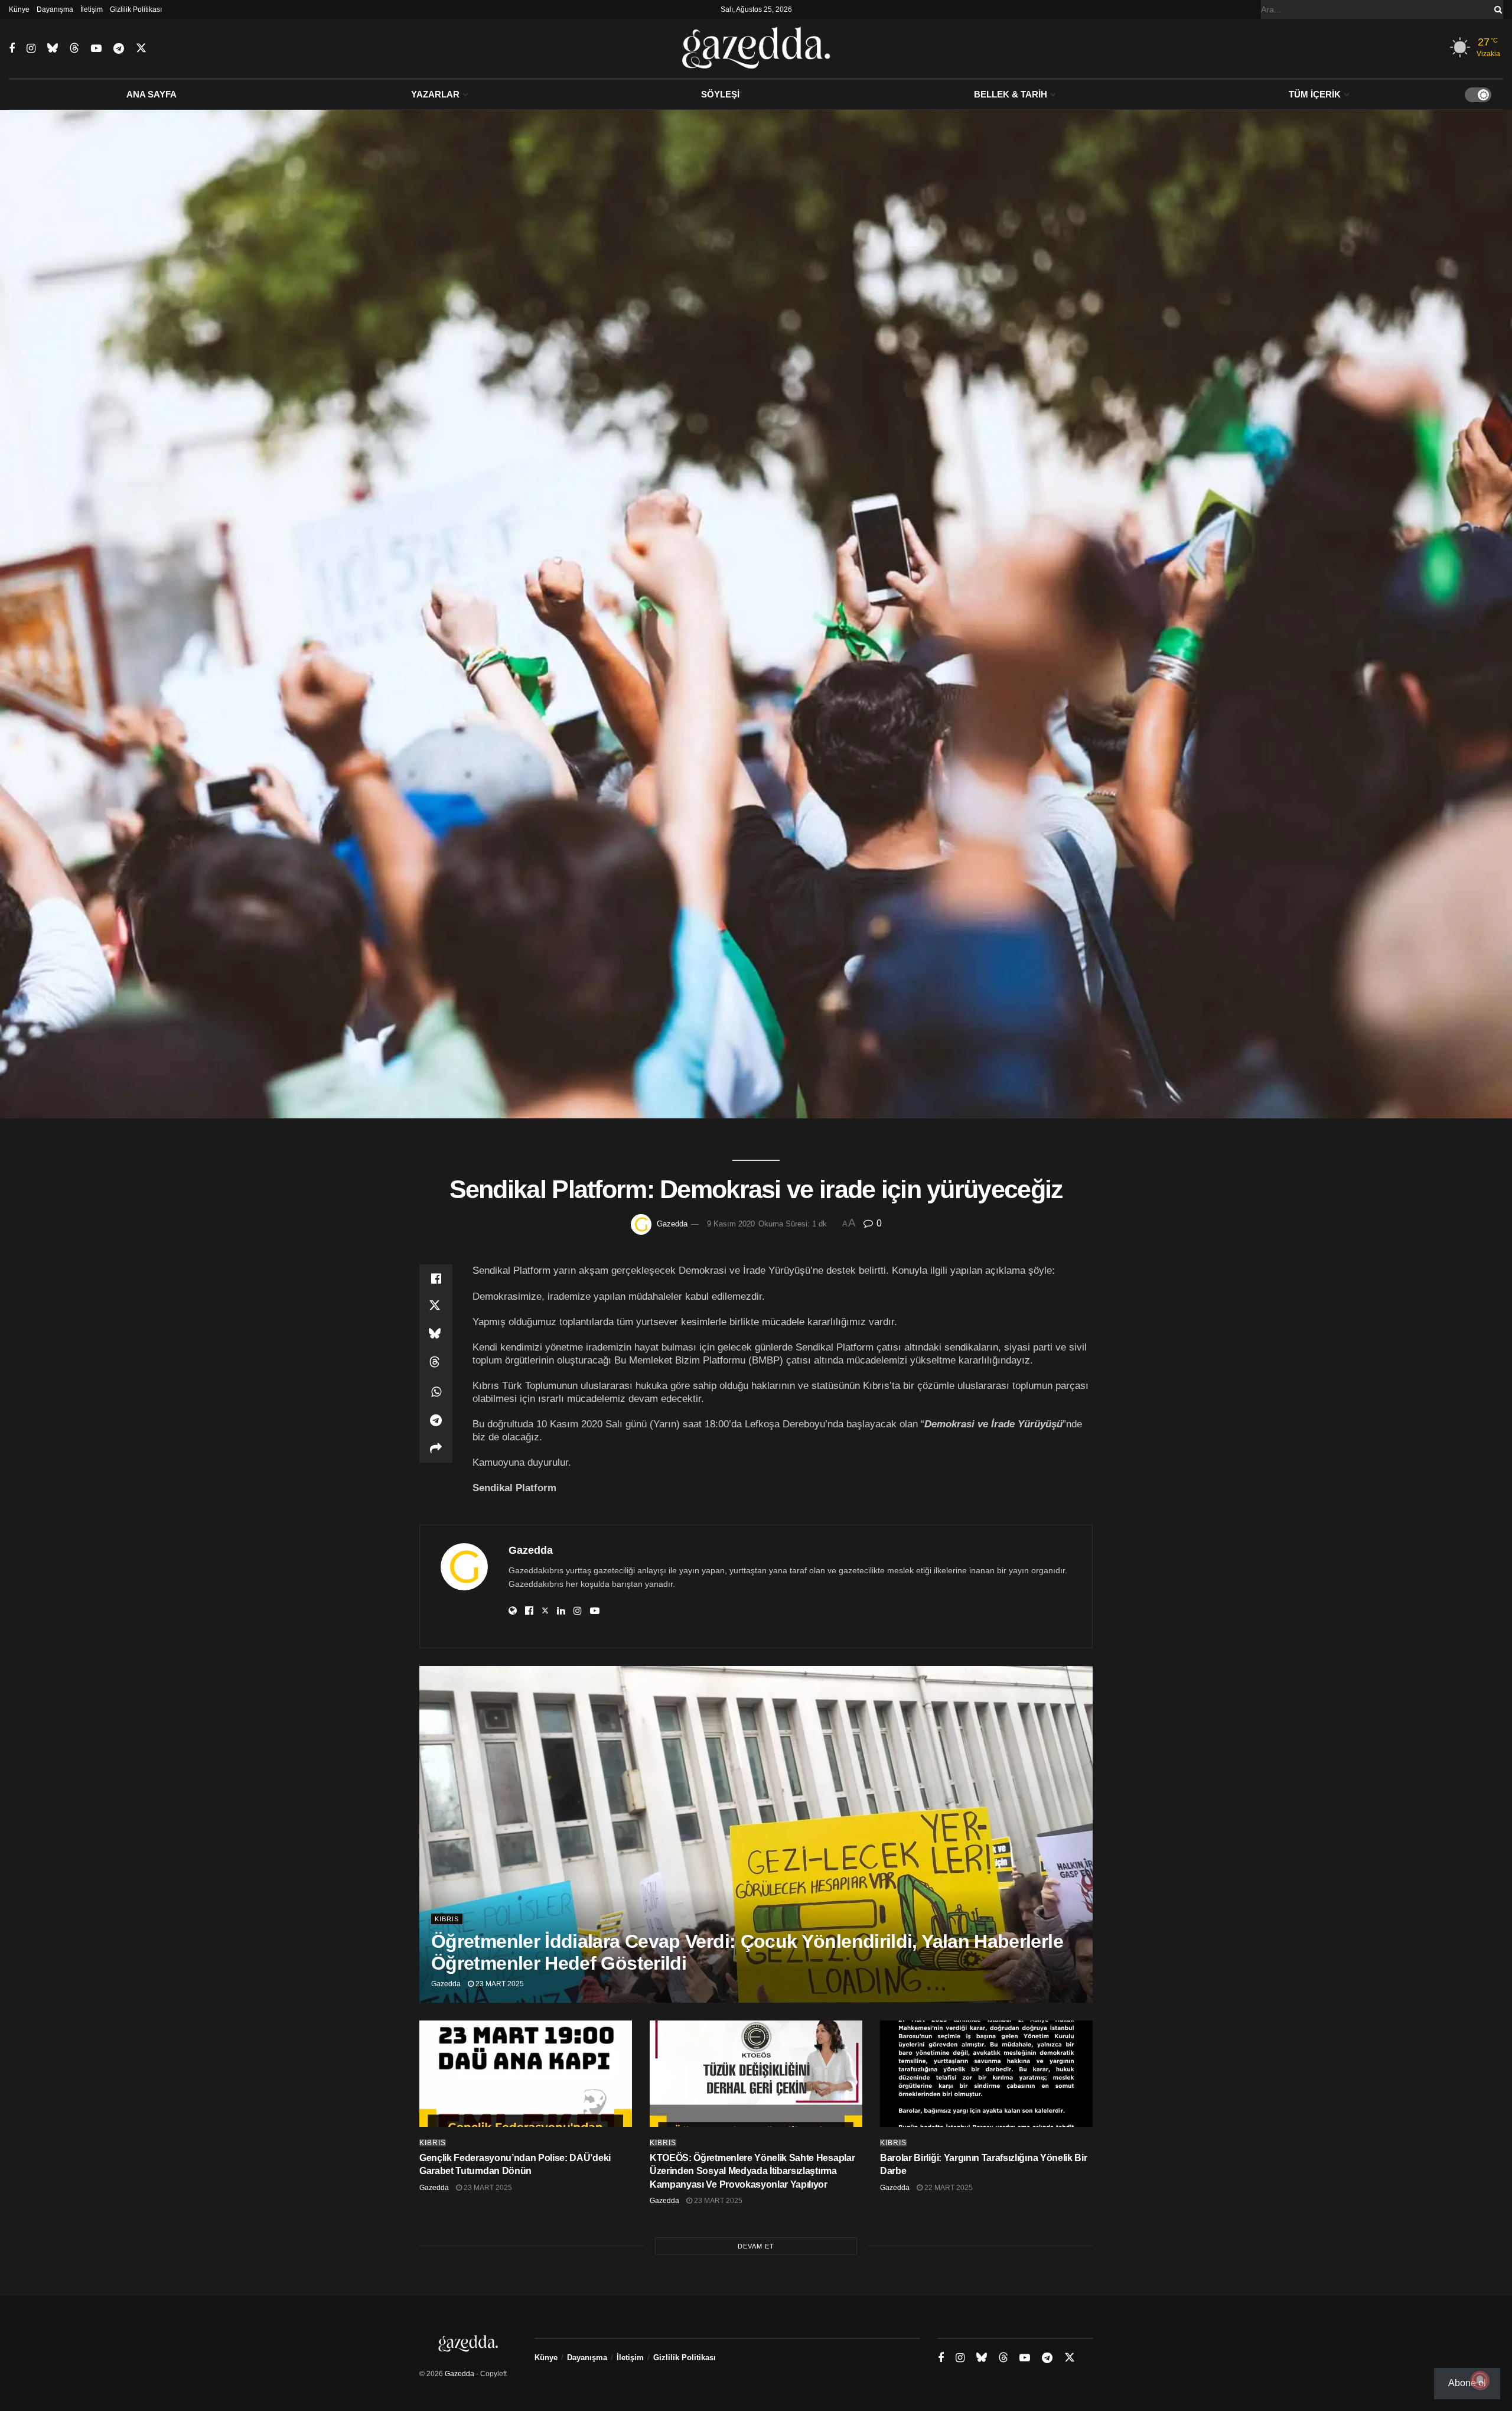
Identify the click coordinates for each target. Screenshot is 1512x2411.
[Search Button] (1496, 9)
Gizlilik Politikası (136, 9)
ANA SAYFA (151, 94)
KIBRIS (447, 1919)
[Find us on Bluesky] (53, 48)
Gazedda (672, 1224)
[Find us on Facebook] (12, 49)
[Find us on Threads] (74, 48)
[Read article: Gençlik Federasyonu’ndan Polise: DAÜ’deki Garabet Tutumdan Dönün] (526, 2074)
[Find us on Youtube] (96, 49)
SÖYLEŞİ (720, 94)
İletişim (92, 9)
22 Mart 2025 (948, 2188)
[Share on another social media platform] (436, 1449)
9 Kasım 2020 (731, 1224)
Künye (19, 9)
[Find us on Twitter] (141, 48)
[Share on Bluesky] (436, 1335)
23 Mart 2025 (499, 1984)
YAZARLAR (435, 94)
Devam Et (756, 2246)
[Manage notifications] (1480, 2380)
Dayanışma (55, 9)
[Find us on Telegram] (119, 49)
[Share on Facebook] (436, 1278)
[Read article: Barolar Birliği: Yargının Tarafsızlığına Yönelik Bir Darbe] (986, 2074)
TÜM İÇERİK (1315, 94)
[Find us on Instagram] (31, 49)
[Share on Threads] (436, 1364)
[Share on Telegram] (436, 1420)
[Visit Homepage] (756, 48)
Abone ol (1467, 2383)
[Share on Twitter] (436, 1307)
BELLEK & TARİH (1011, 94)
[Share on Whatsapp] (436, 1392)
